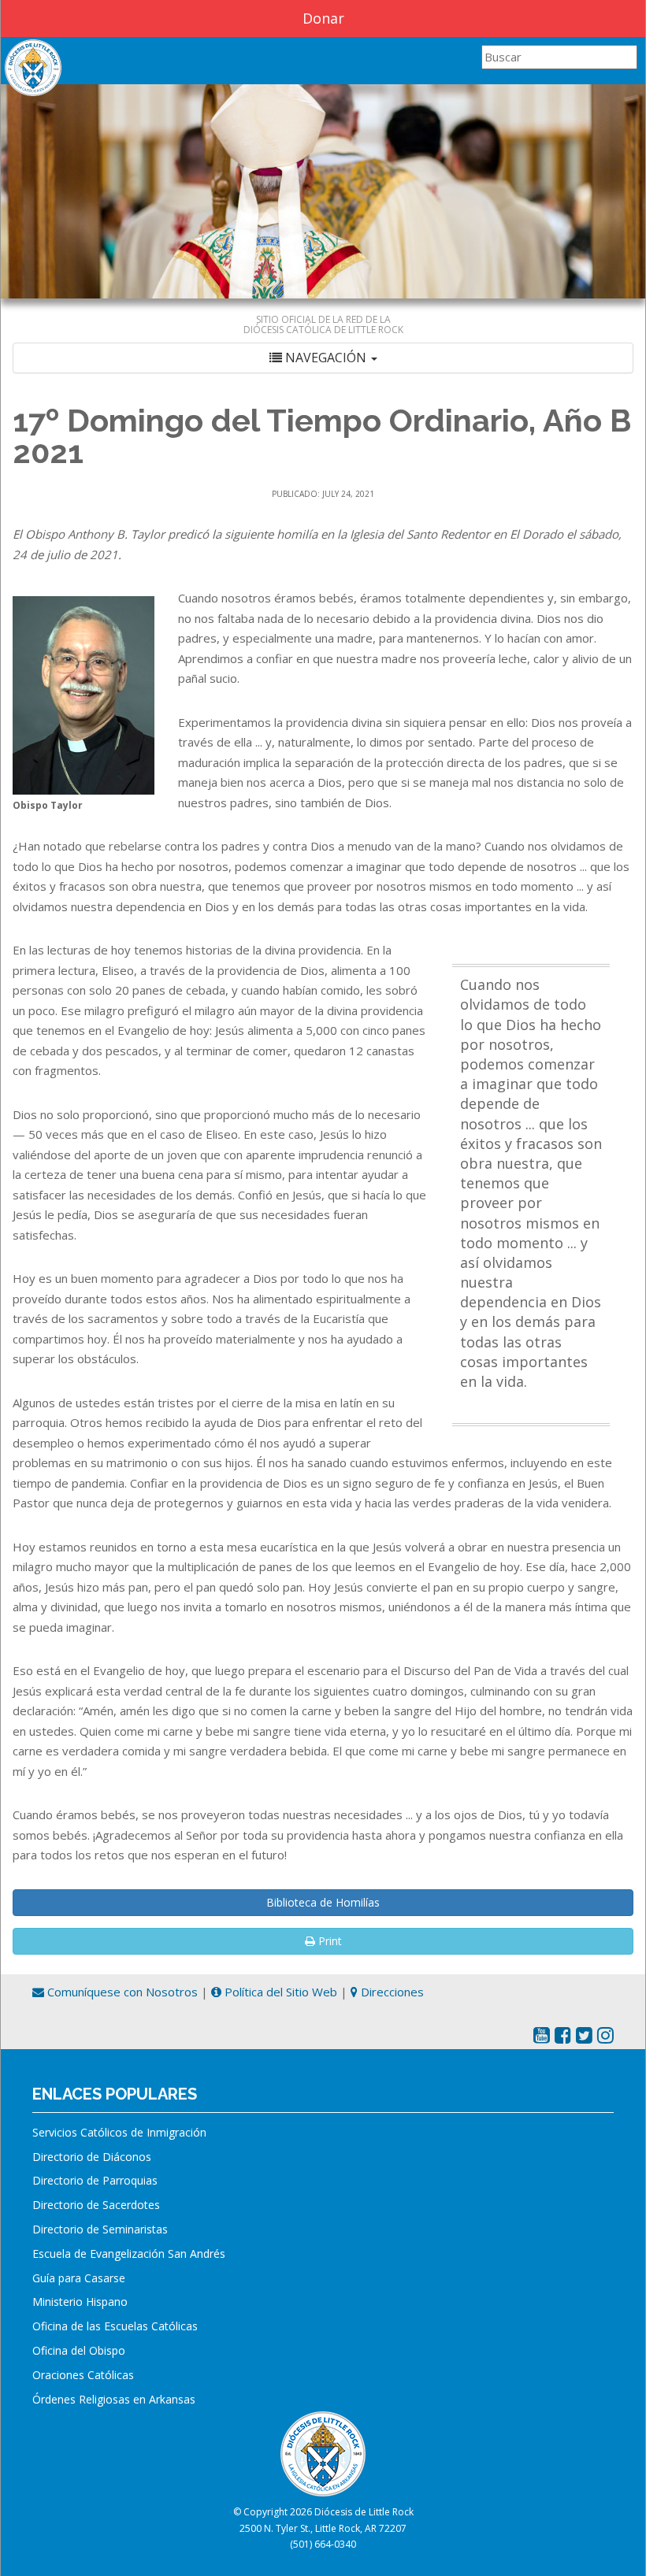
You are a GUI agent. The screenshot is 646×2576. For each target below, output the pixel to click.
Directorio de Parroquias (95, 2180)
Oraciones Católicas (83, 2375)
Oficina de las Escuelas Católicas (115, 2326)
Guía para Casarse (79, 2278)
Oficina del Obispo (79, 2350)
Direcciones (391, 1992)
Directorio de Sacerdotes (96, 2205)
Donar (323, 18)
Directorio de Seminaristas (100, 2229)
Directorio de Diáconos (92, 2157)
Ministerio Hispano (80, 2302)
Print (329, 1941)
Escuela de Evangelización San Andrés (129, 2254)
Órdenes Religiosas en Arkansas (114, 2399)
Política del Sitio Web (279, 1992)
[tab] (323, 358)
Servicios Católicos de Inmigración (119, 2132)
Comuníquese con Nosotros (121, 1992)
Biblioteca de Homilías (323, 1902)
